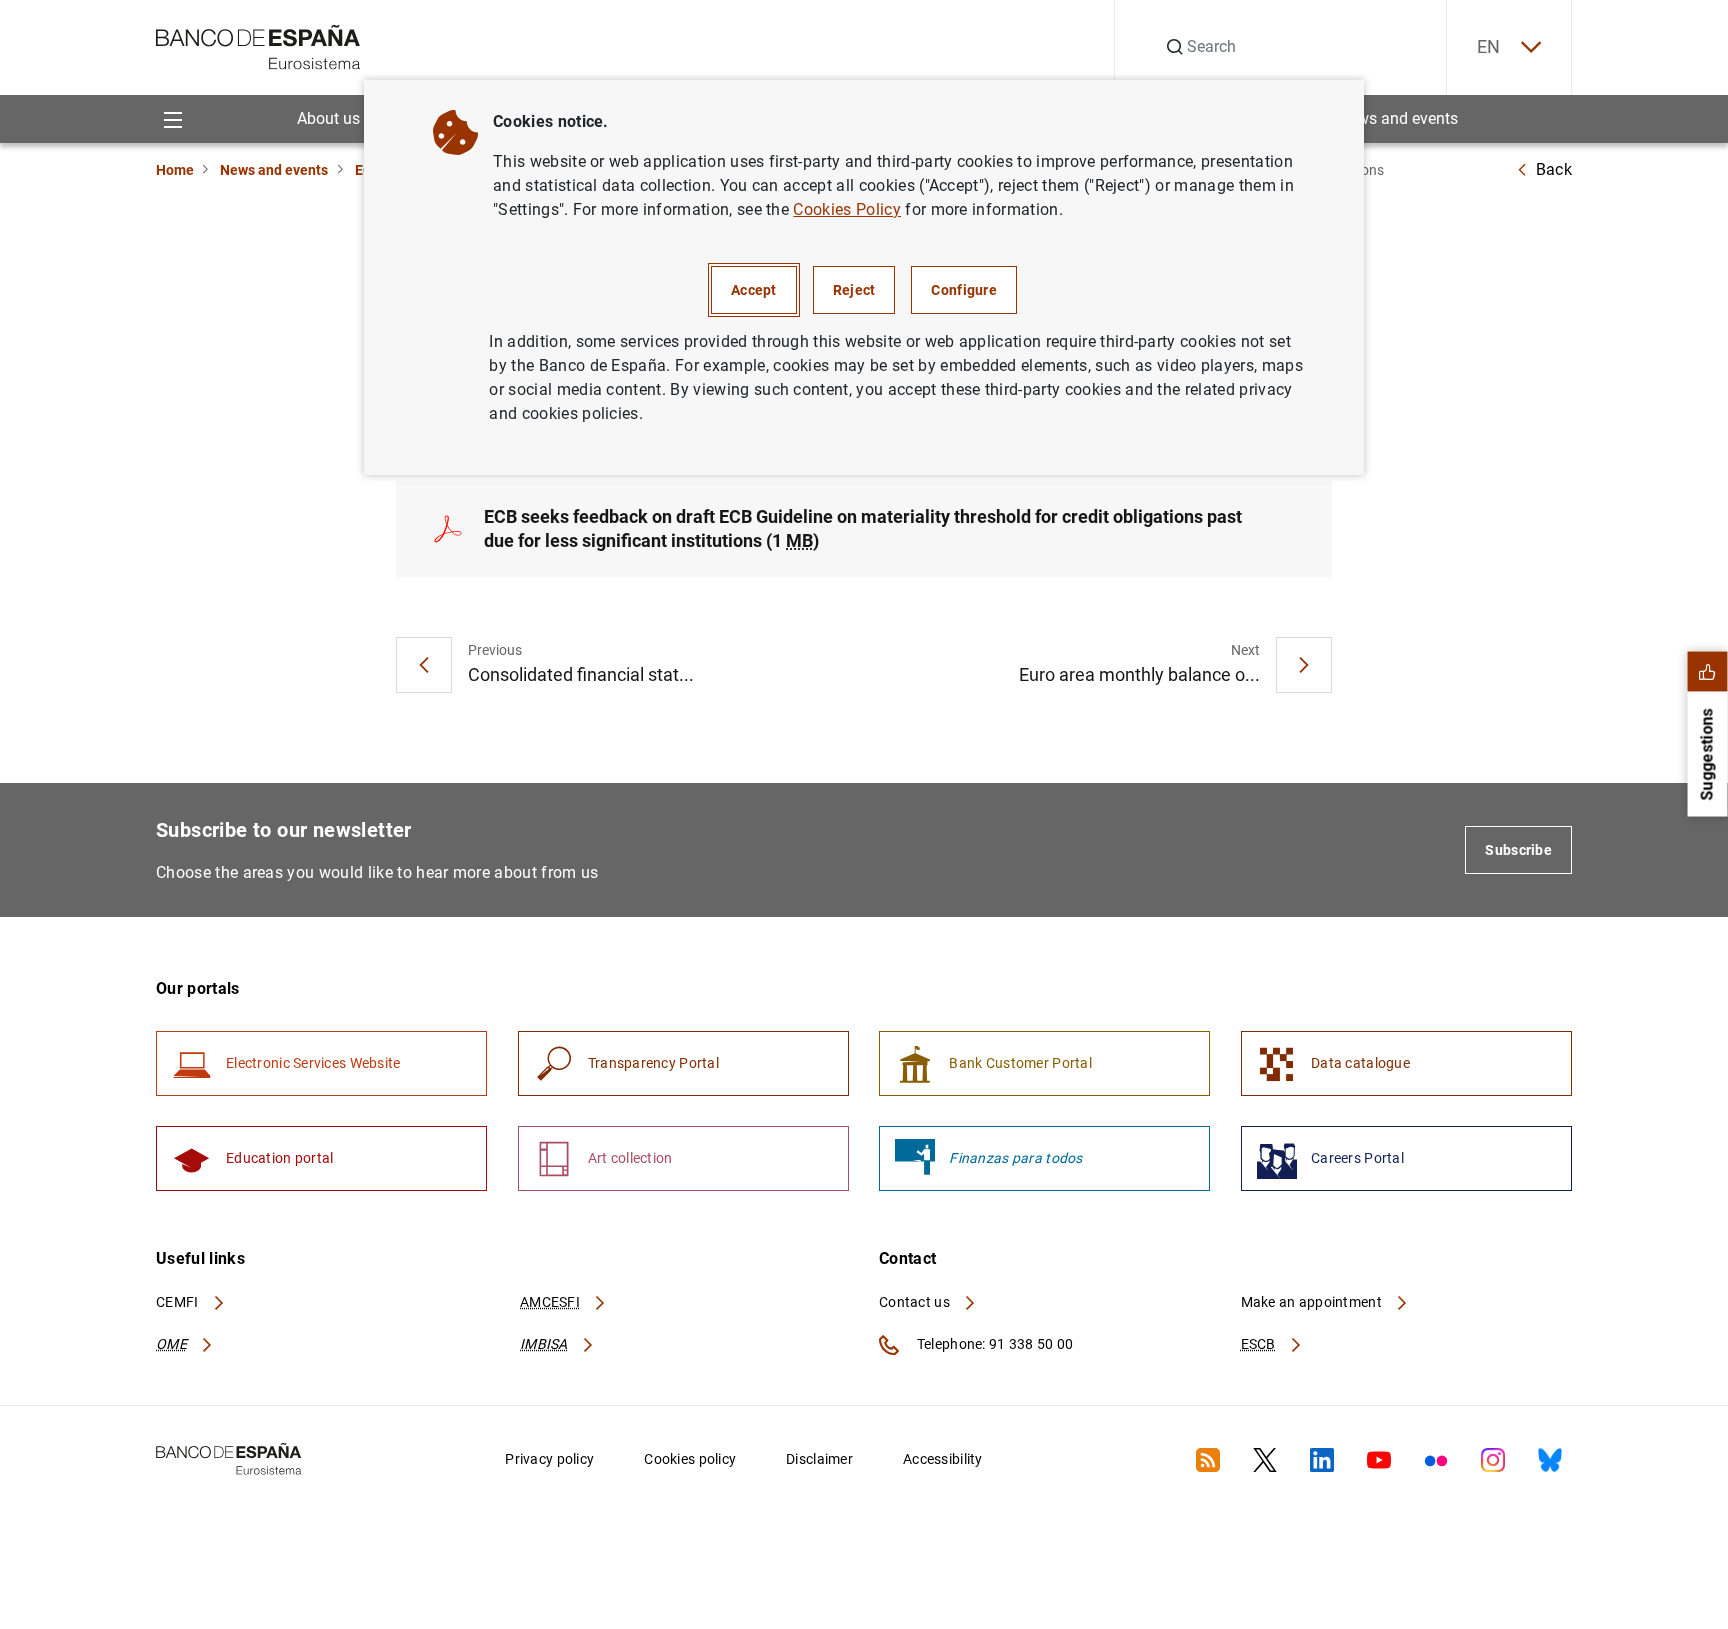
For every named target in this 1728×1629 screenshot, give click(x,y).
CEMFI (179, 1302)
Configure (964, 290)
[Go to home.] (258, 45)
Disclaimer (819, 1459)
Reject (854, 290)
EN (1489, 46)
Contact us (916, 1302)
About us (328, 118)
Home (175, 170)
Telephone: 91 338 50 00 (993, 1344)
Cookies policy (690, 1459)
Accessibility (943, 1459)
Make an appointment (1313, 1302)
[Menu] (172, 118)
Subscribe (1518, 850)
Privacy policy (549, 1459)
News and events (1398, 118)
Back (1554, 169)
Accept (754, 290)
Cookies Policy (846, 209)
